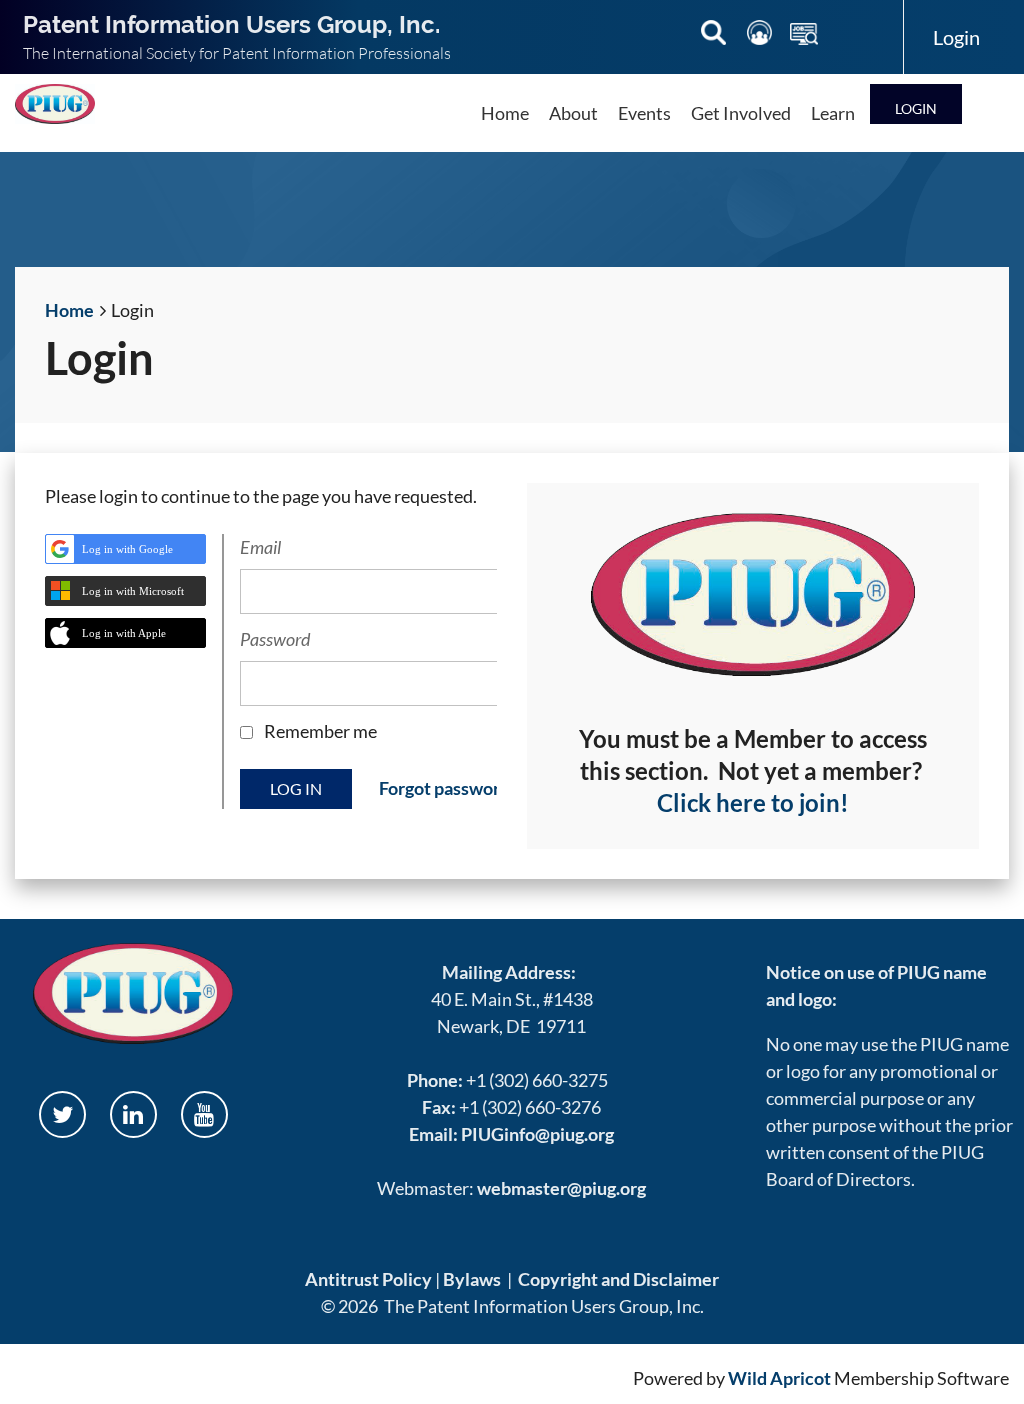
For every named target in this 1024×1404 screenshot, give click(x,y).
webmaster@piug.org (561, 1188)
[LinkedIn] (133, 1114)
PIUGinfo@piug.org (537, 1134)
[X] (62, 1114)
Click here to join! (753, 802)
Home (69, 310)
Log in (916, 103)
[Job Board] (804, 36)
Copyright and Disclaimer (618, 1279)
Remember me (320, 731)
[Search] (715, 36)
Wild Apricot (779, 1378)
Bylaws (472, 1279)
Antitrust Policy (368, 1279)
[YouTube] (204, 1114)
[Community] (761, 36)
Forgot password (444, 788)
